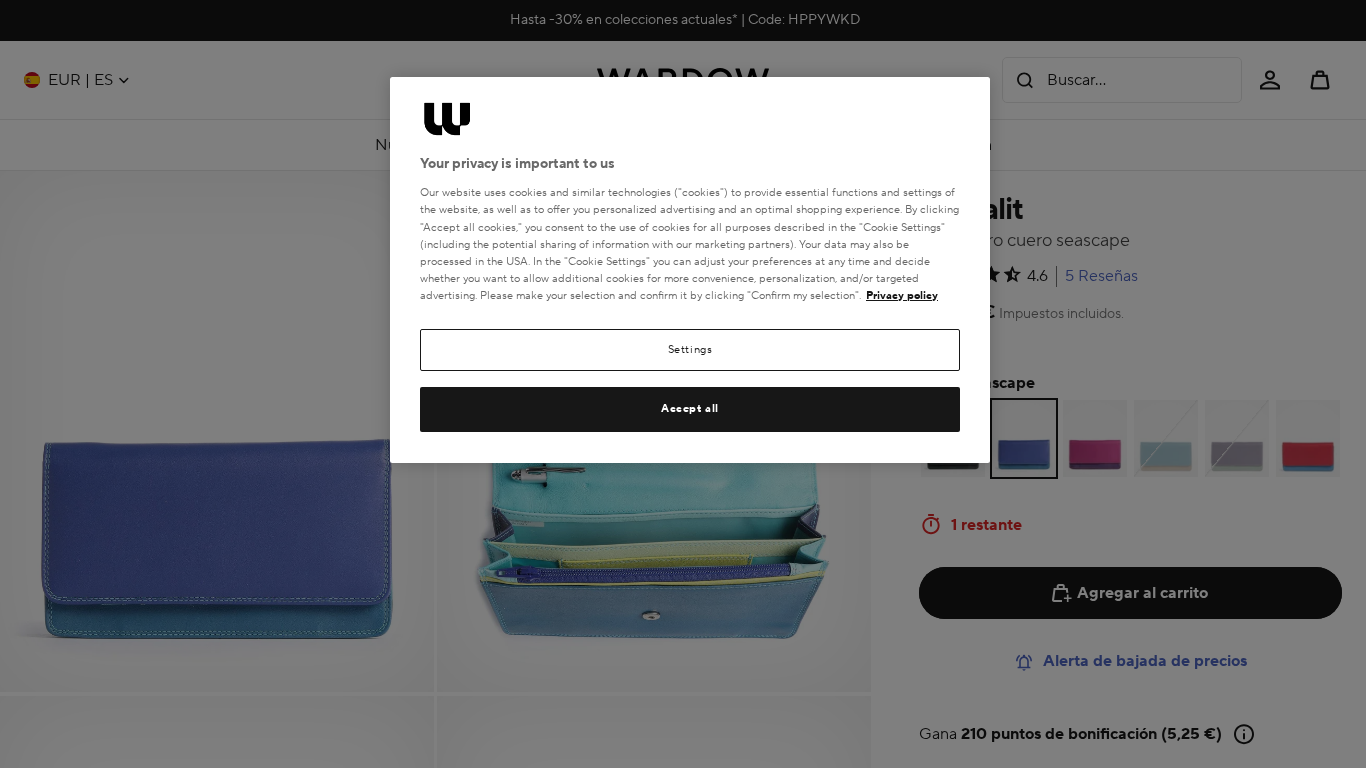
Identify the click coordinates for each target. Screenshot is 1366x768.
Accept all (690, 408)
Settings (690, 349)
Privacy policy (902, 295)
